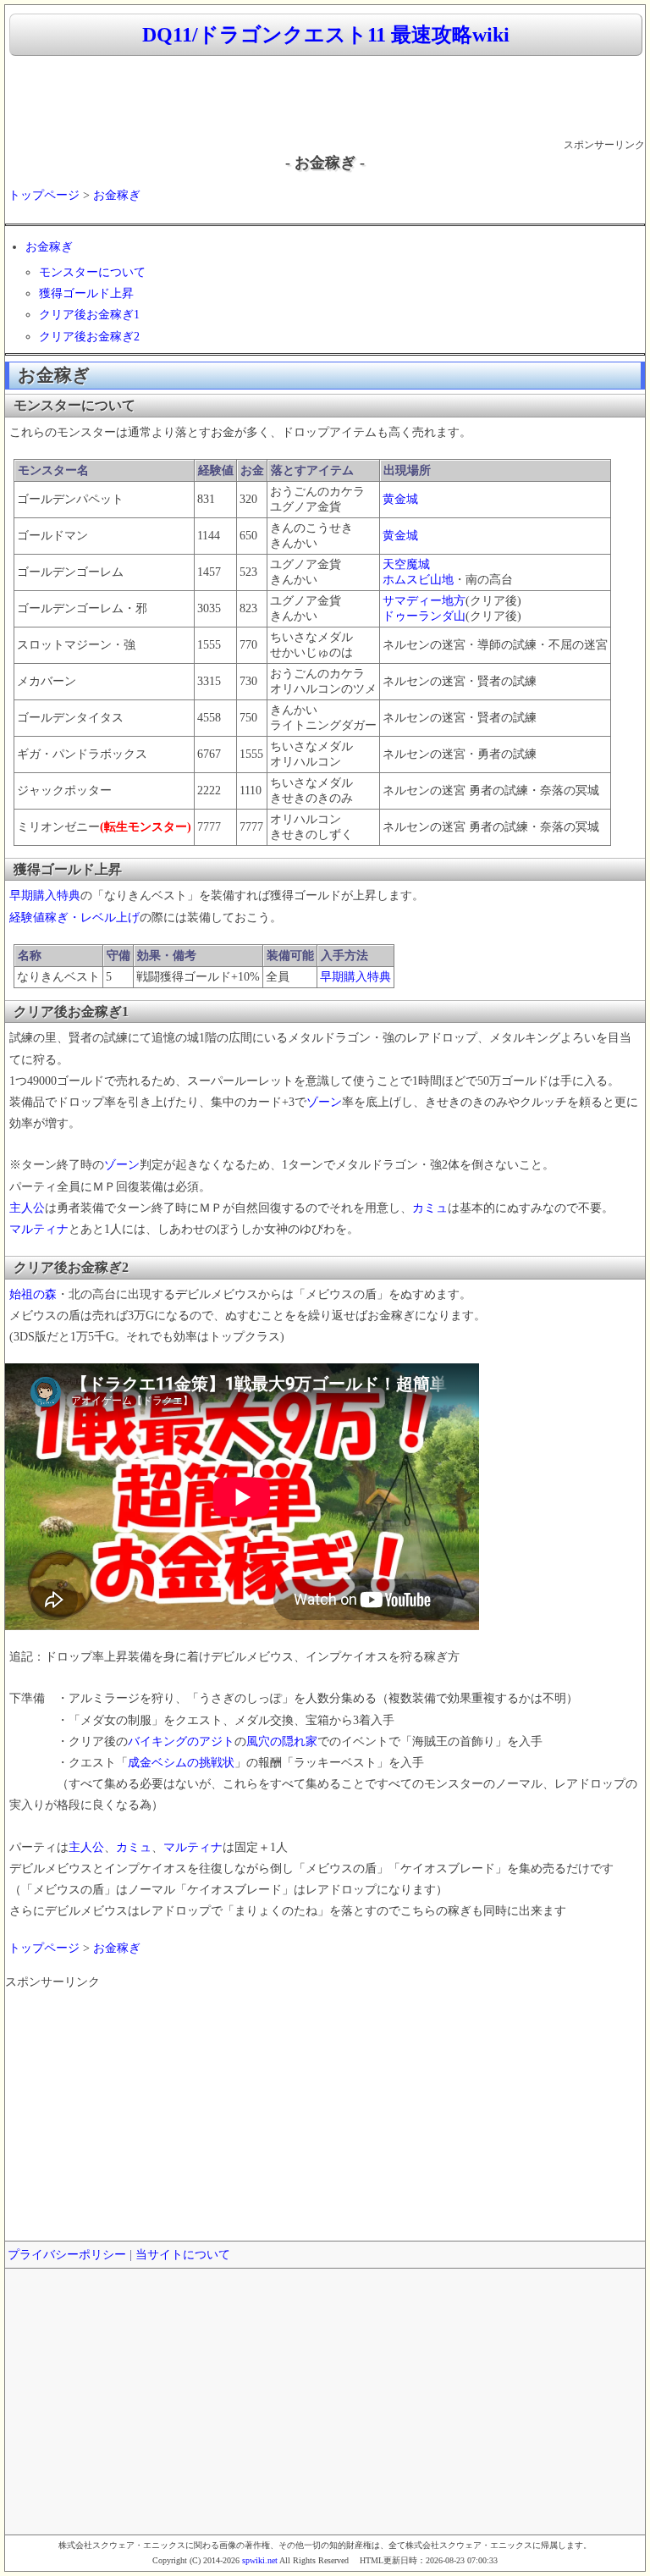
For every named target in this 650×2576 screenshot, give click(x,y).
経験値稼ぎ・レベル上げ (74, 918)
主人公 (27, 1208)
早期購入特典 (45, 896)
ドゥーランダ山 (424, 616)
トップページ (44, 195)
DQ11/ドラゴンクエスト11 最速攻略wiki (326, 35)
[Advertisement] (325, 98)
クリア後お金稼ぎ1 (89, 315)
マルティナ (39, 1229)
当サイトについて (183, 2255)
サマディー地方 (424, 601)
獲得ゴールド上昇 (86, 293)
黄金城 (400, 499)
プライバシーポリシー (67, 2255)
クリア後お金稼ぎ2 (89, 337)
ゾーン (324, 1102)
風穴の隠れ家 (282, 1741)
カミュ (430, 1208)
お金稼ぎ (117, 195)
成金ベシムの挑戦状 (181, 1763)
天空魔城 (406, 564)
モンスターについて (92, 272)
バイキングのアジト (181, 1741)
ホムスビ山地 (418, 580)
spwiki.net (260, 2560)
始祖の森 (33, 1294)
